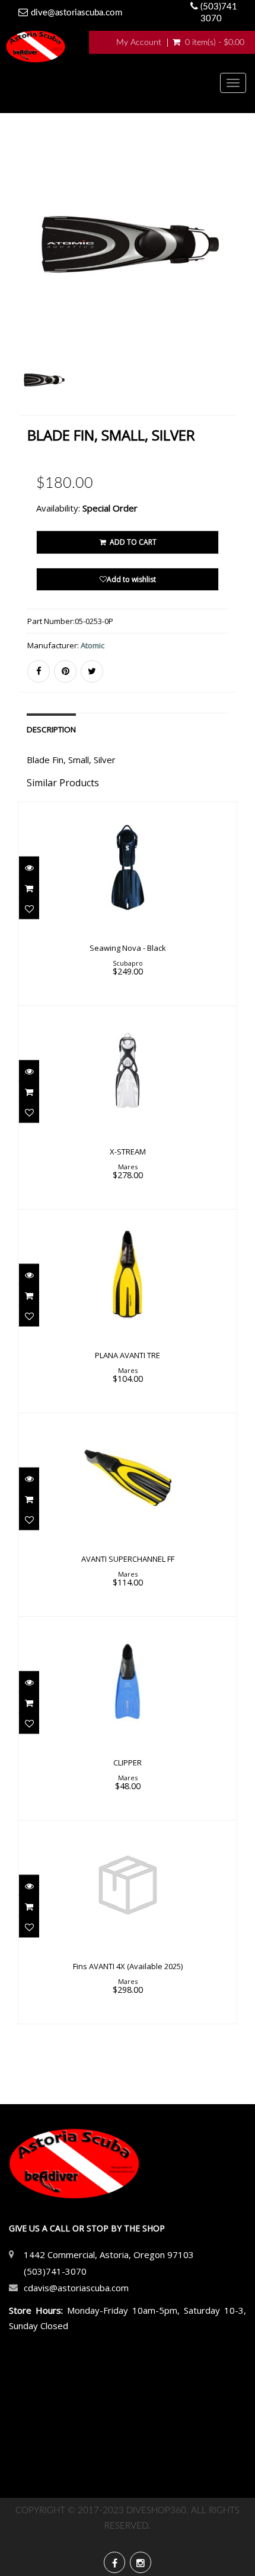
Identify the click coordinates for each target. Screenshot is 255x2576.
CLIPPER (128, 1763)
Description (51, 729)
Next (230, 297)
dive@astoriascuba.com (76, 13)
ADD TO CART (132, 542)
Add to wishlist (131, 579)
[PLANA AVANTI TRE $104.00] (128, 1310)
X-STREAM (128, 1152)
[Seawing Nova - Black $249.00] (128, 903)
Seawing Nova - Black (128, 948)
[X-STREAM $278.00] (128, 1107)
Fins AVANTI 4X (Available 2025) (128, 1966)
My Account (139, 43)
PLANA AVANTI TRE (128, 1355)
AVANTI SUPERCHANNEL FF (128, 1559)
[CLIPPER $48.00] (128, 1718)
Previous (27, 297)
